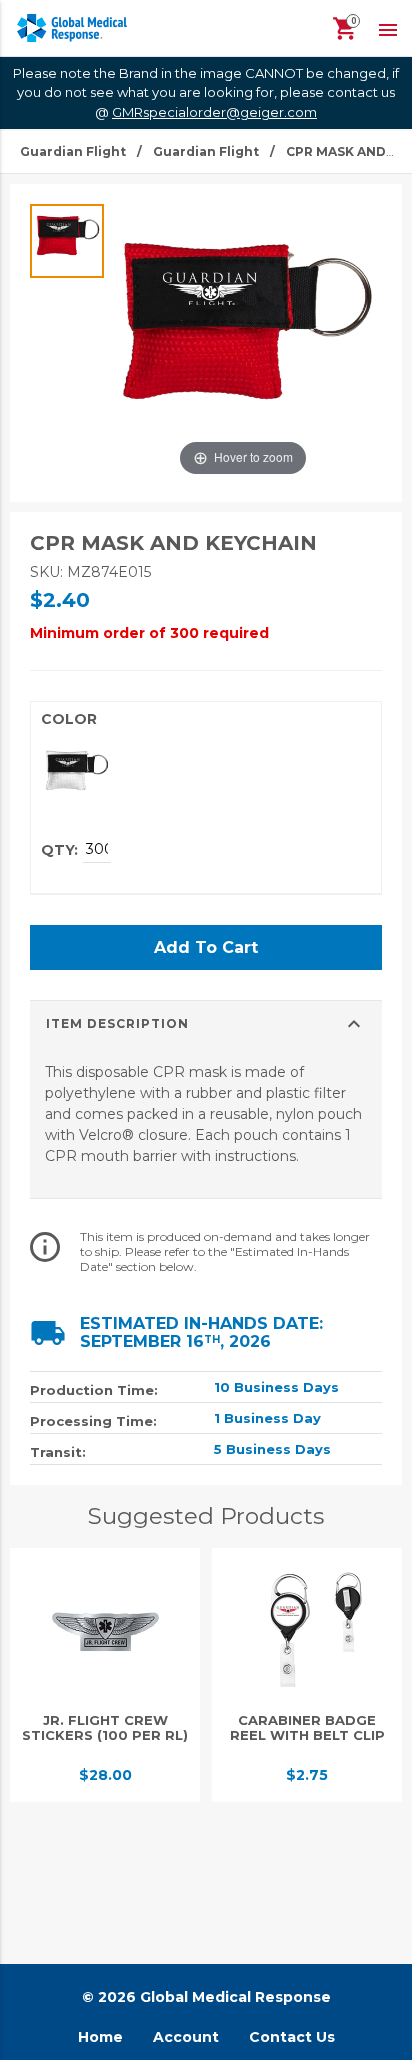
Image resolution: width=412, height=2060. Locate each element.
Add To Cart (206, 947)
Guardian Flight (73, 151)
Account (186, 2037)
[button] (388, 27)
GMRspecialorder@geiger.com (214, 112)
